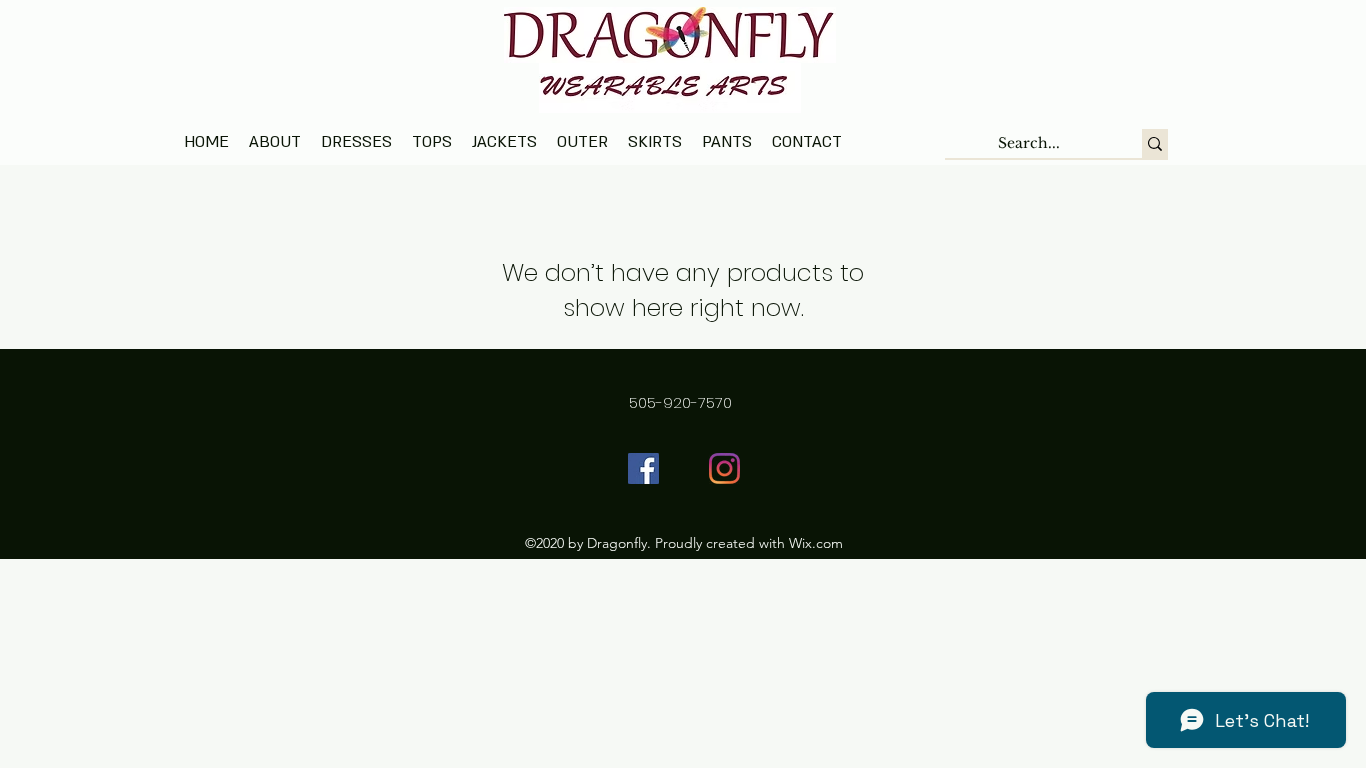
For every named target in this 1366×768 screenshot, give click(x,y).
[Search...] (1155, 143)
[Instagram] (724, 468)
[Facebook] (643, 468)
